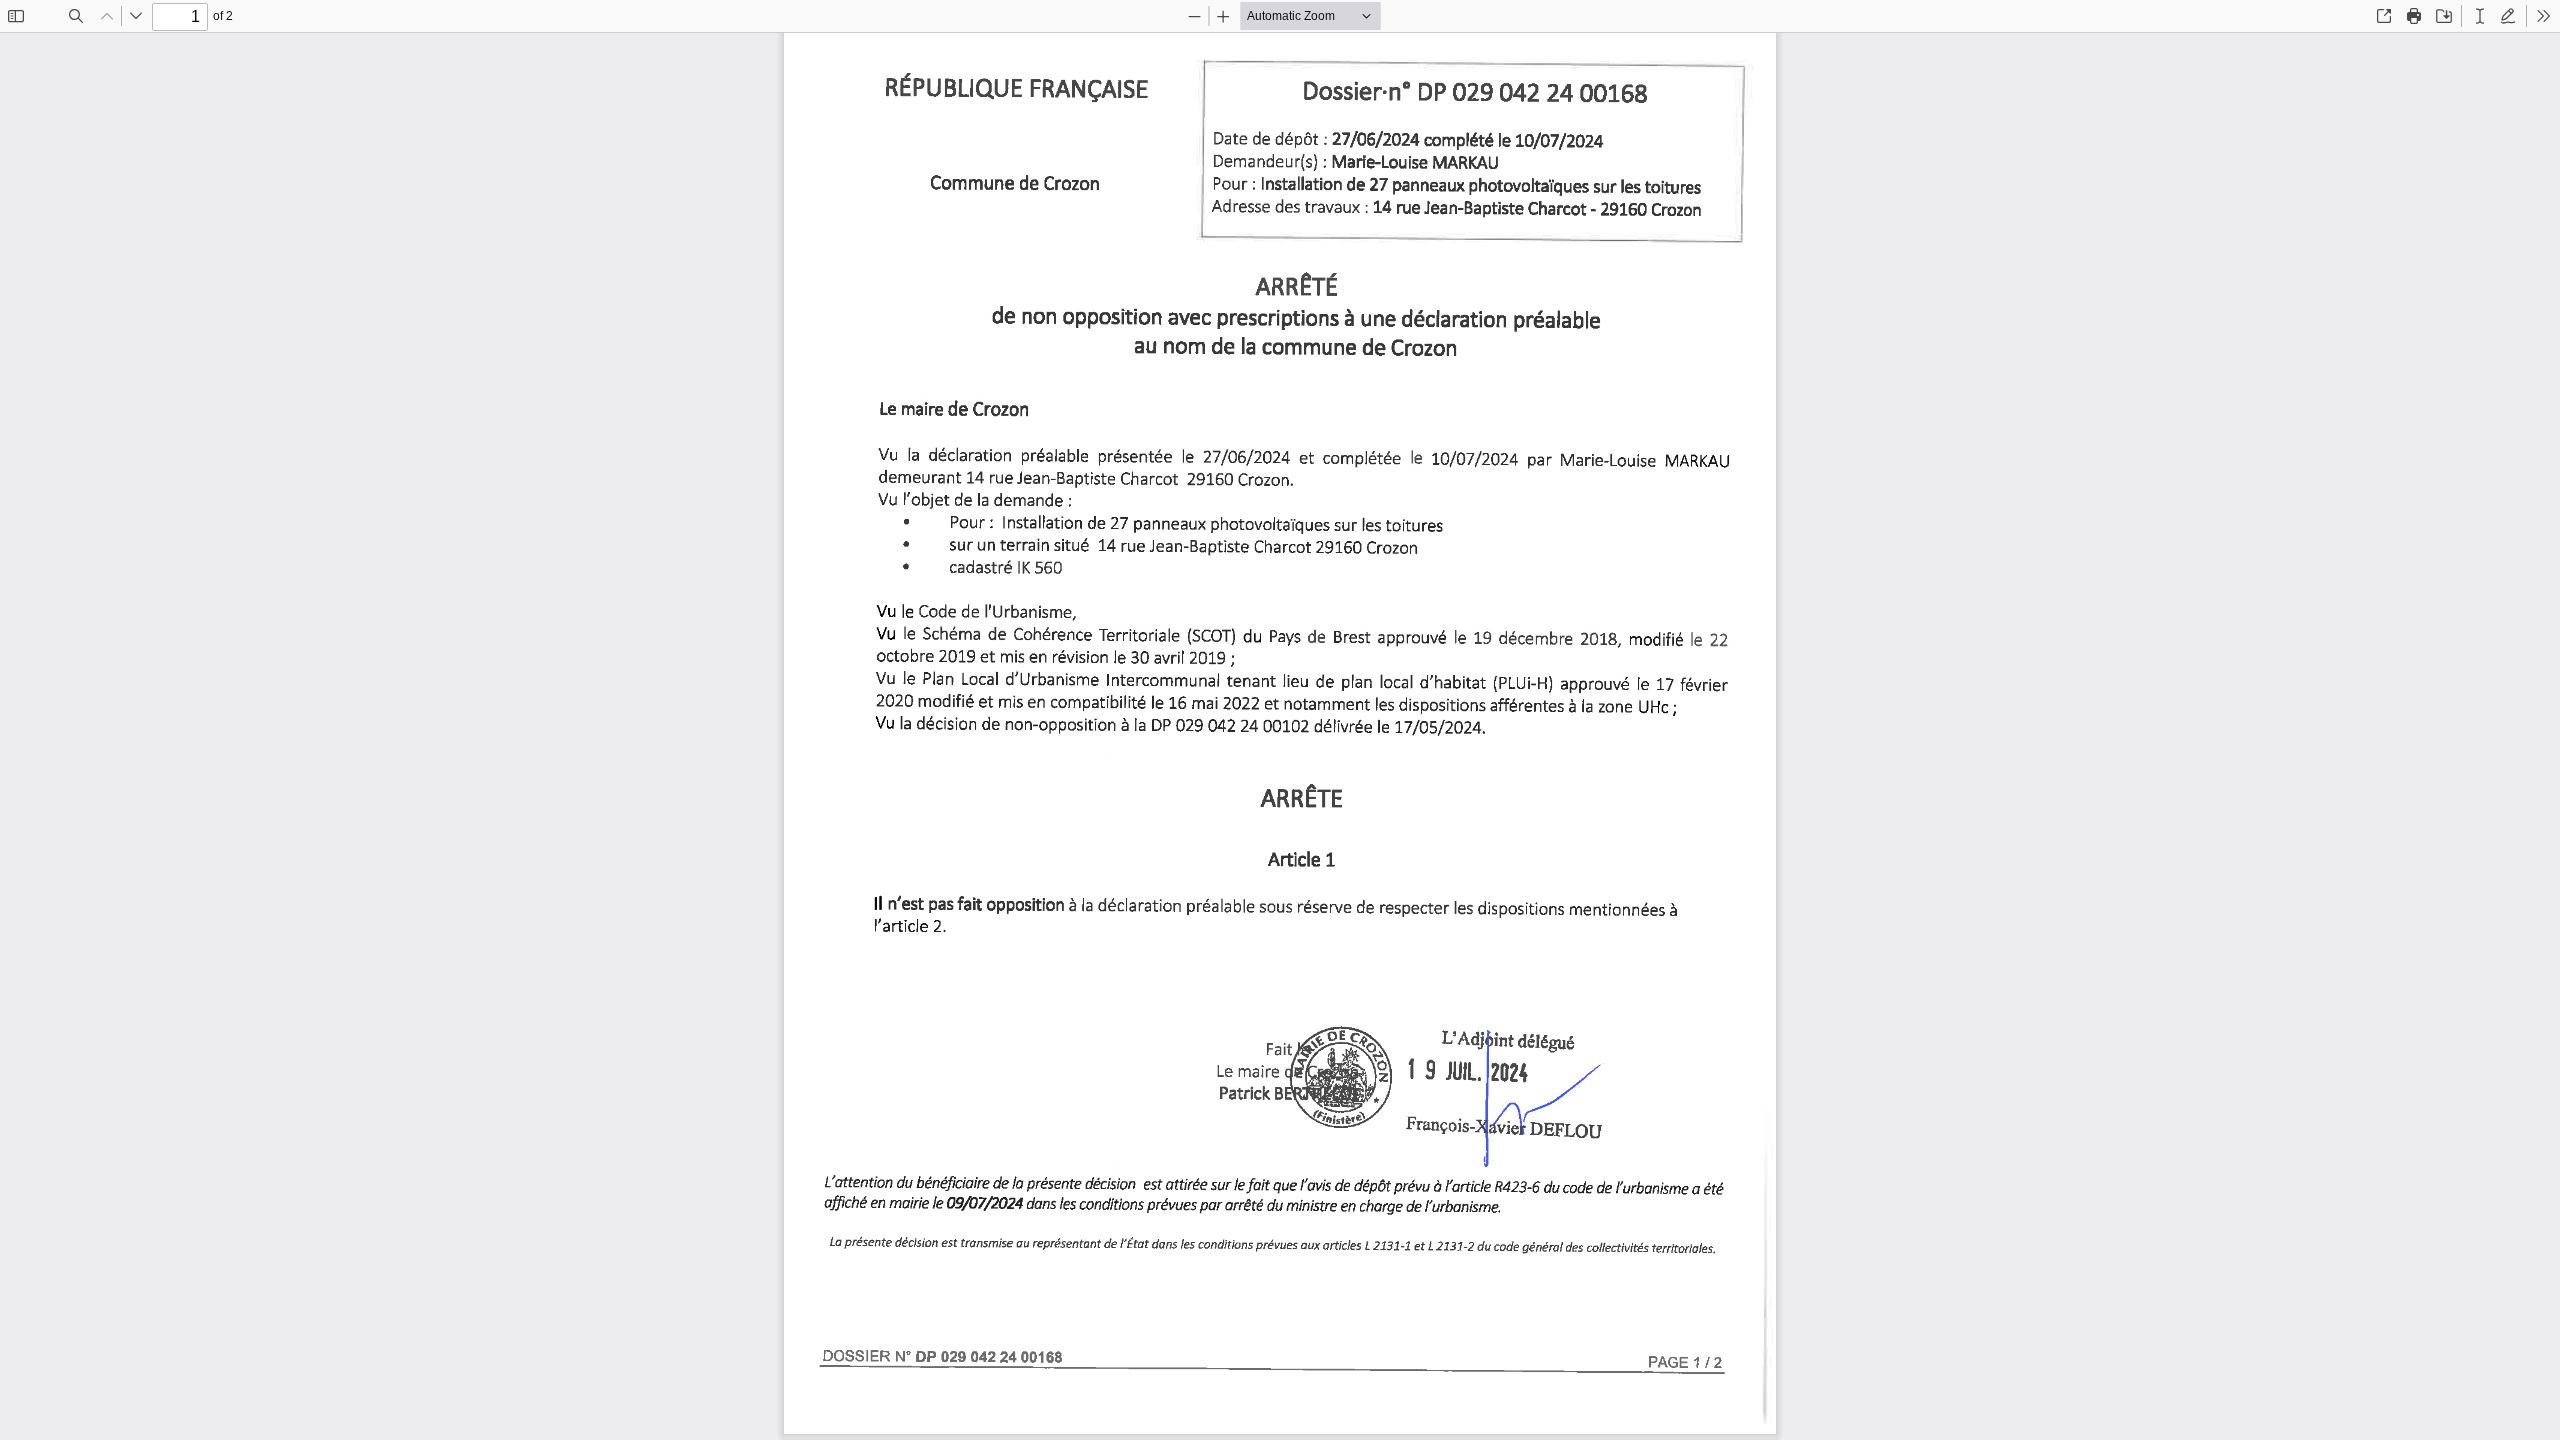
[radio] (2480, 16)
